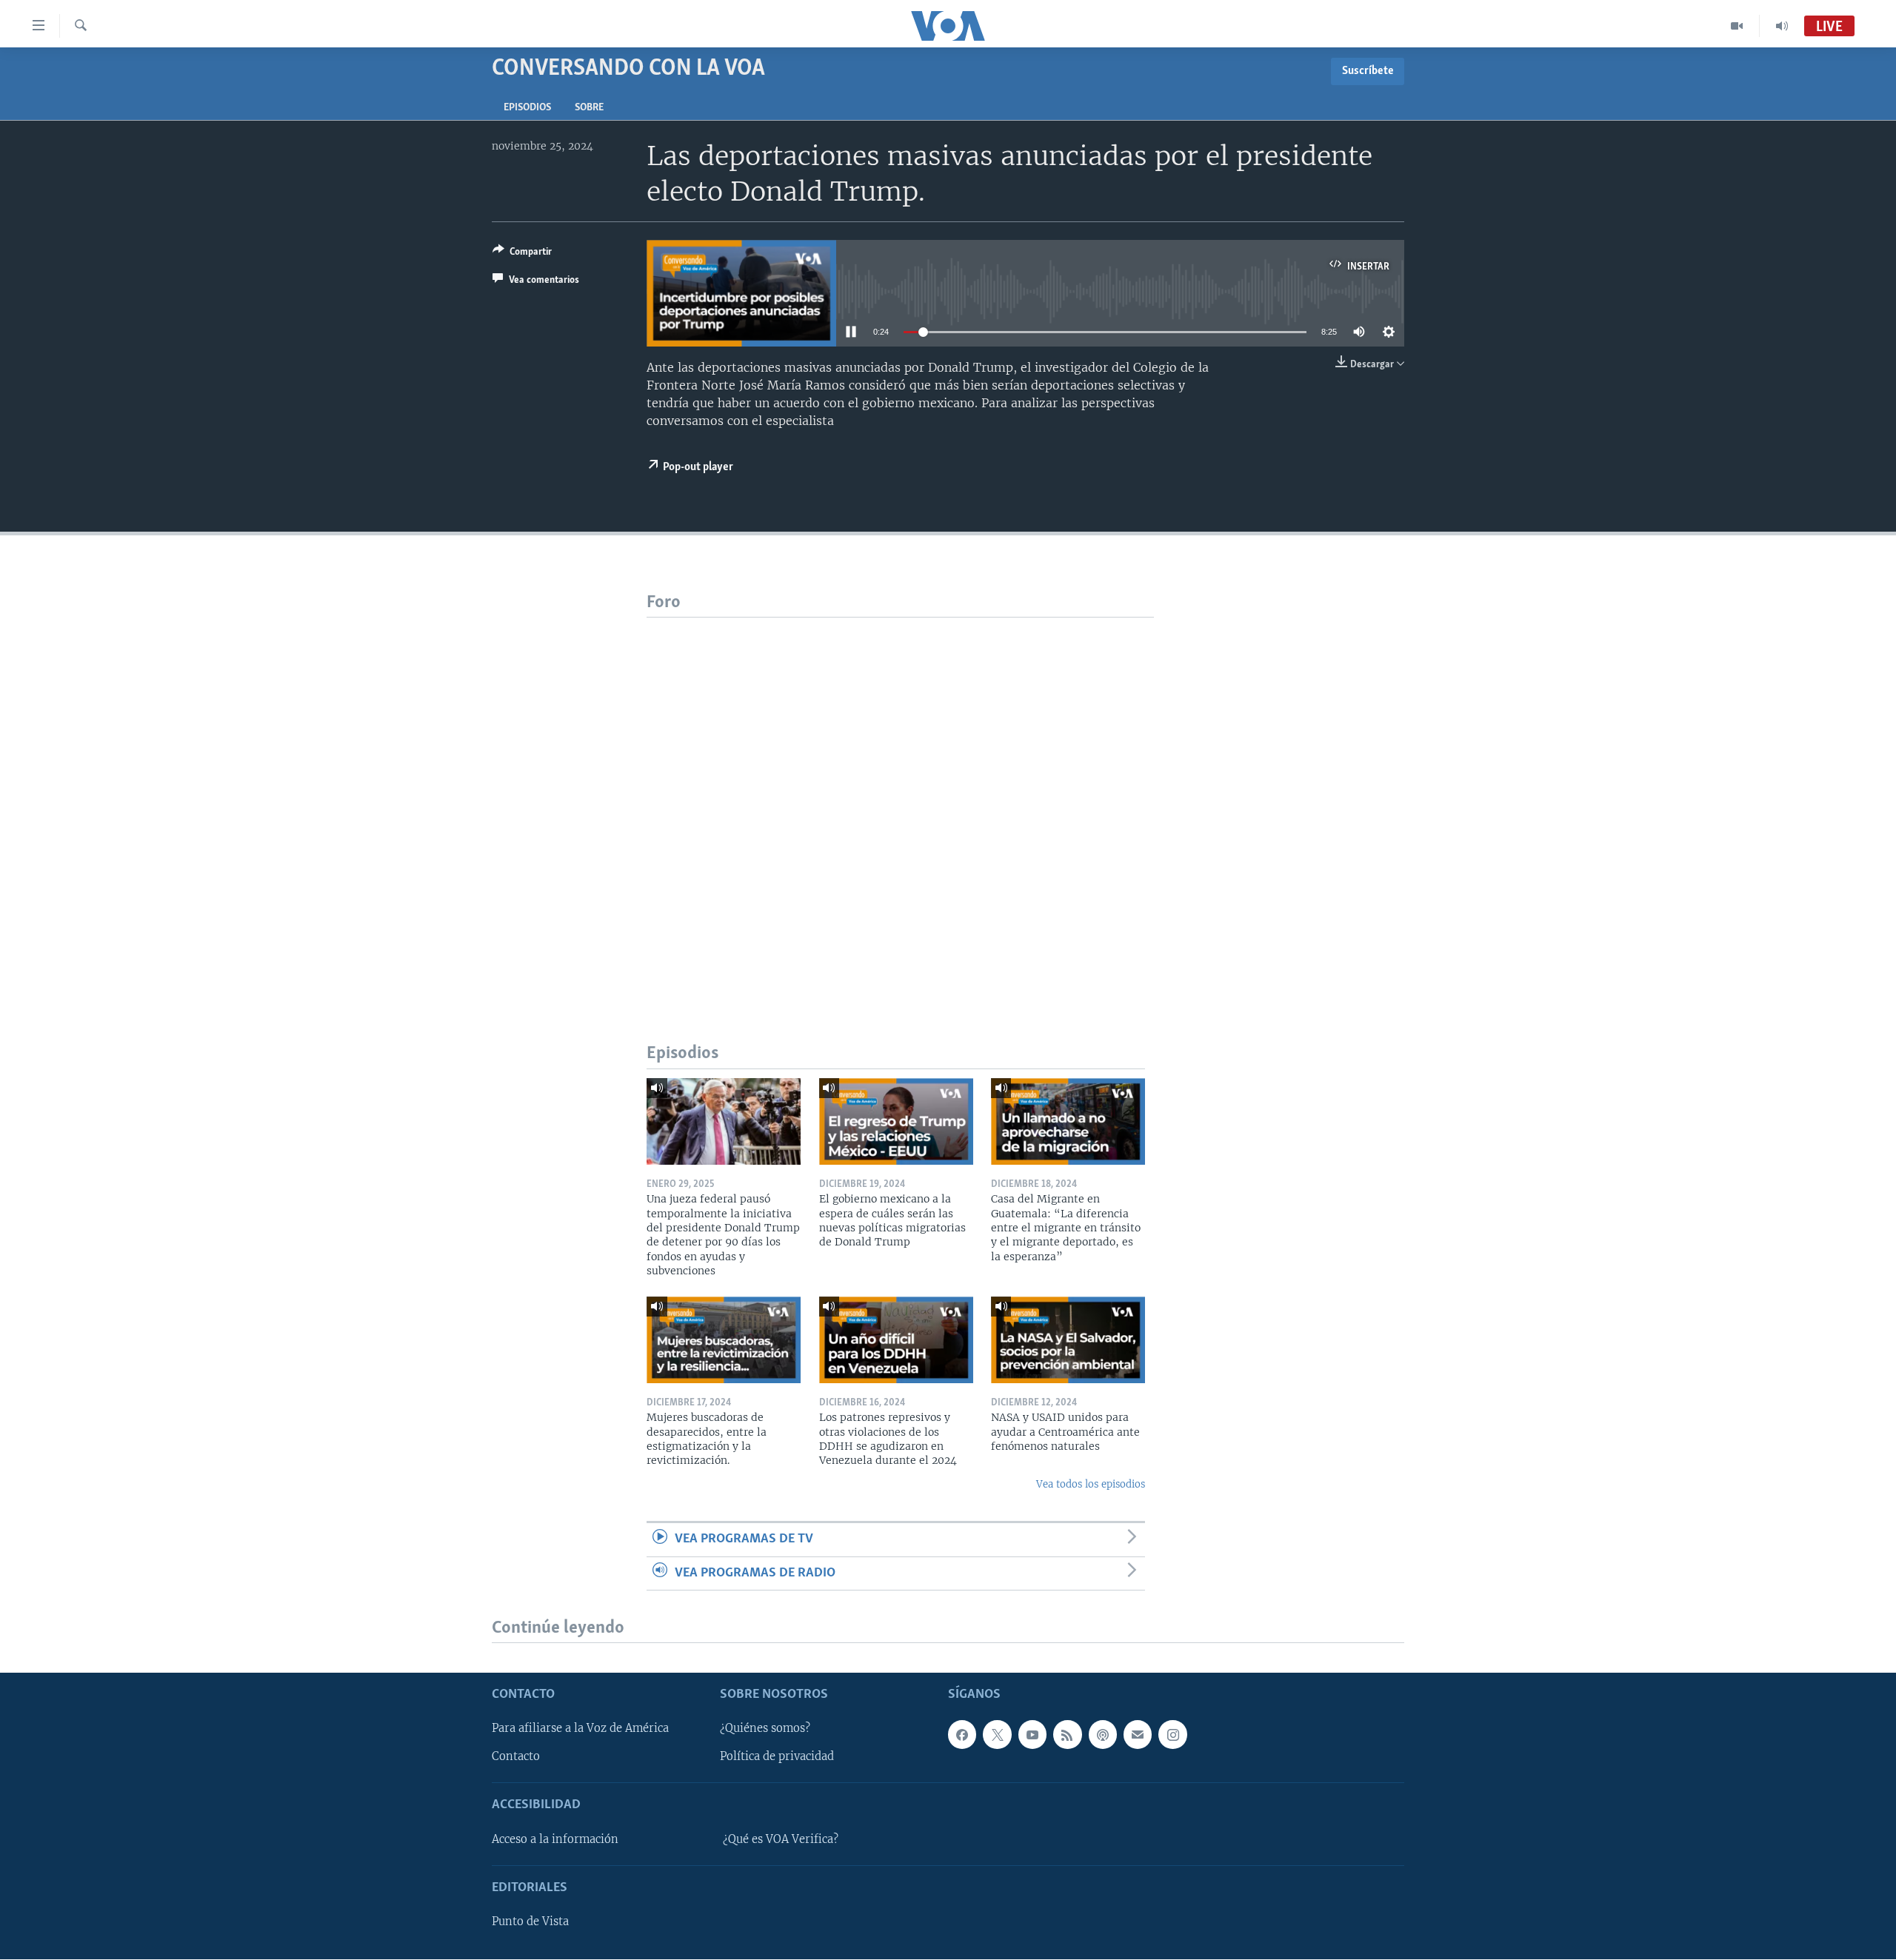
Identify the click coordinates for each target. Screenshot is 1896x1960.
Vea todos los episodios (1091, 1484)
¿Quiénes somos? (765, 1729)
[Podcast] (1103, 1735)
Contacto (516, 1757)
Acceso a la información (555, 1839)
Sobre (589, 108)
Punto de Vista (530, 1922)
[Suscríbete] (1138, 1735)
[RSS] (1067, 1735)
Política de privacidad (777, 1757)
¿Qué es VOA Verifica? (781, 1839)
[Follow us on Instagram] (1172, 1735)
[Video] (1737, 26)
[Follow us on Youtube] (1032, 1735)
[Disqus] (900, 803)
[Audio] (1782, 26)
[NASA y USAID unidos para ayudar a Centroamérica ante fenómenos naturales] (1068, 1340)
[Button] (522, 254)
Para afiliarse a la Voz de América (580, 1729)
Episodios (527, 108)
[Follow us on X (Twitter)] (997, 1735)
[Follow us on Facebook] (962, 1735)
